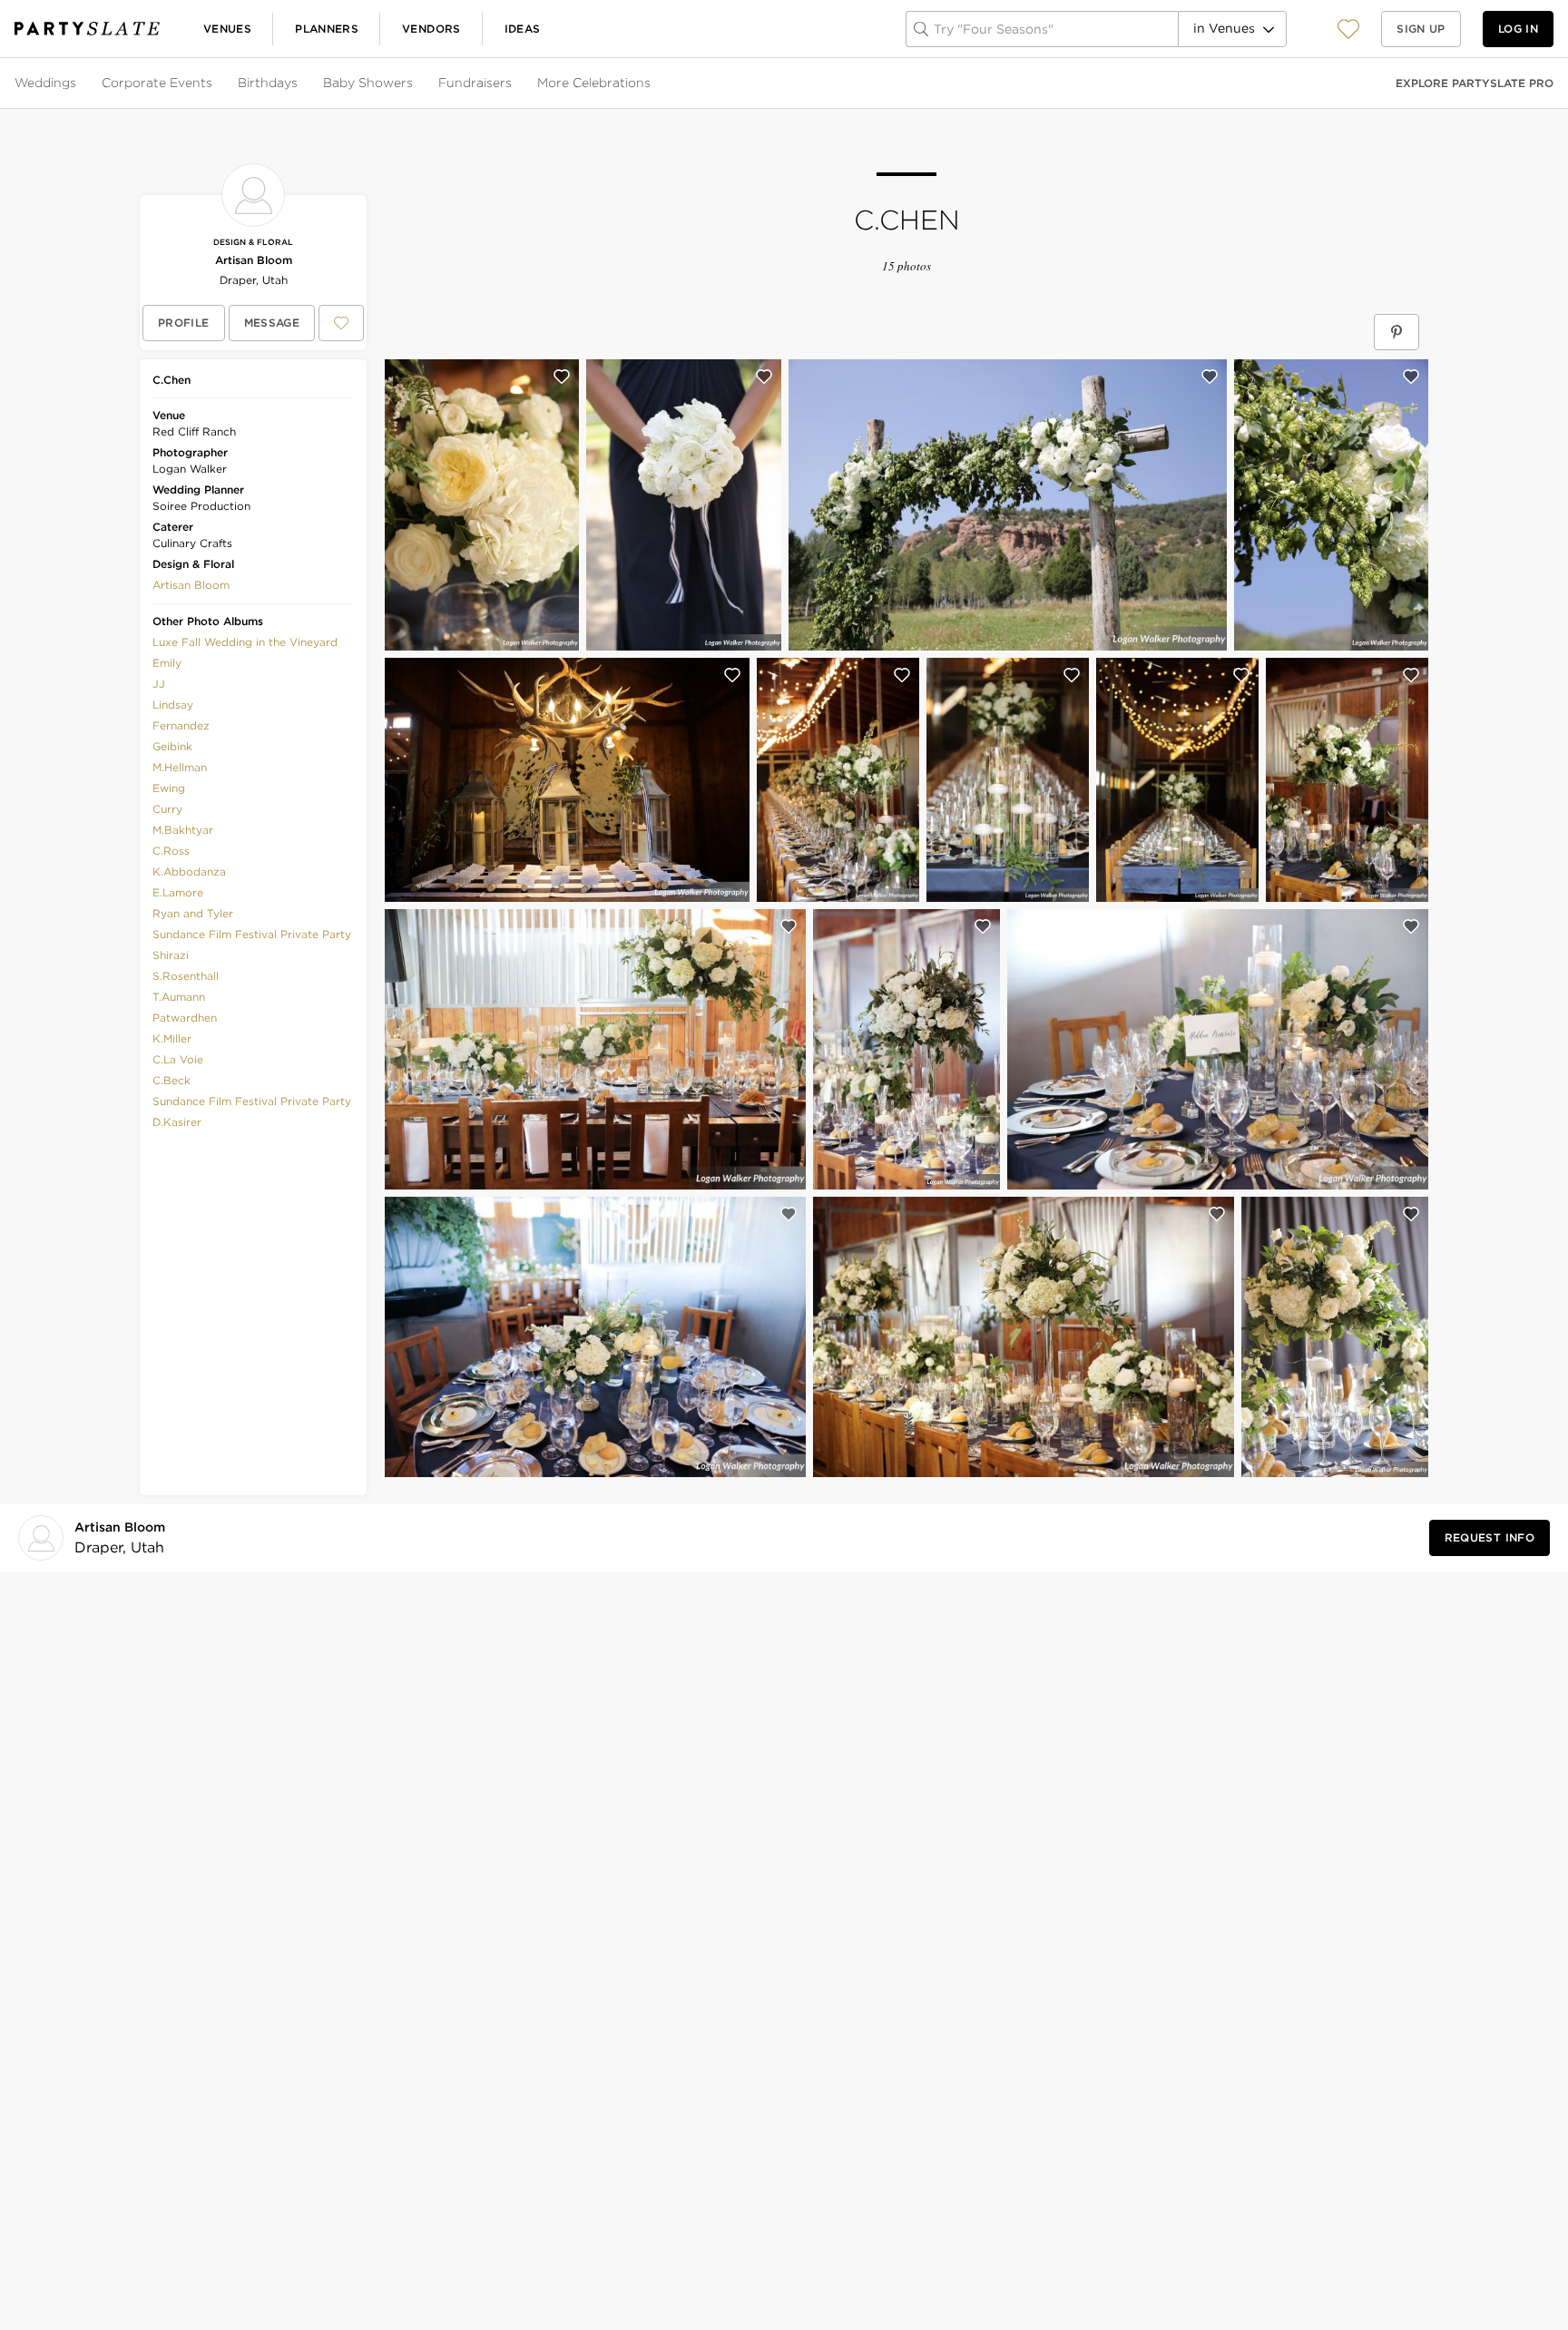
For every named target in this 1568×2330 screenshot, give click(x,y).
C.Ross (171, 851)
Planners (327, 29)
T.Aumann (179, 997)
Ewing (169, 788)
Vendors (431, 29)
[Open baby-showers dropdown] (415, 83)
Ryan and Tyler (193, 913)
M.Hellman (180, 767)
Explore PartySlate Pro (1475, 83)
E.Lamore (178, 892)
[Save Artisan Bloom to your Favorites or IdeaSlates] (341, 323)
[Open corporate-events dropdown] (214, 83)
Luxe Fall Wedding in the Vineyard (245, 642)
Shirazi (171, 955)
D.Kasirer (177, 1122)
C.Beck (171, 1080)
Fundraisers (475, 83)
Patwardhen (185, 1018)
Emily (167, 663)
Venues (227, 29)
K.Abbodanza (189, 871)
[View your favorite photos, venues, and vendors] (1348, 29)
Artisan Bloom (254, 260)
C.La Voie (178, 1059)
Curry (167, 809)
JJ (159, 684)
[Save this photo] (562, 377)
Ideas (523, 29)
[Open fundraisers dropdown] (514, 83)
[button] (1348, 29)
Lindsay (173, 705)
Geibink (172, 746)
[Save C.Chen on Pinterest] (1396, 332)
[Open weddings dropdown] (78, 83)
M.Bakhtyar (183, 830)
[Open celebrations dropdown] (652, 83)
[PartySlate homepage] (87, 29)
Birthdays (268, 83)
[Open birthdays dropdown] (299, 83)
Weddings (45, 83)
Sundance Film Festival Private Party (252, 934)
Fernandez (181, 725)
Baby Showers (368, 83)
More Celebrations (594, 83)
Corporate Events (157, 83)
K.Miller (172, 1038)
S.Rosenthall (186, 976)
